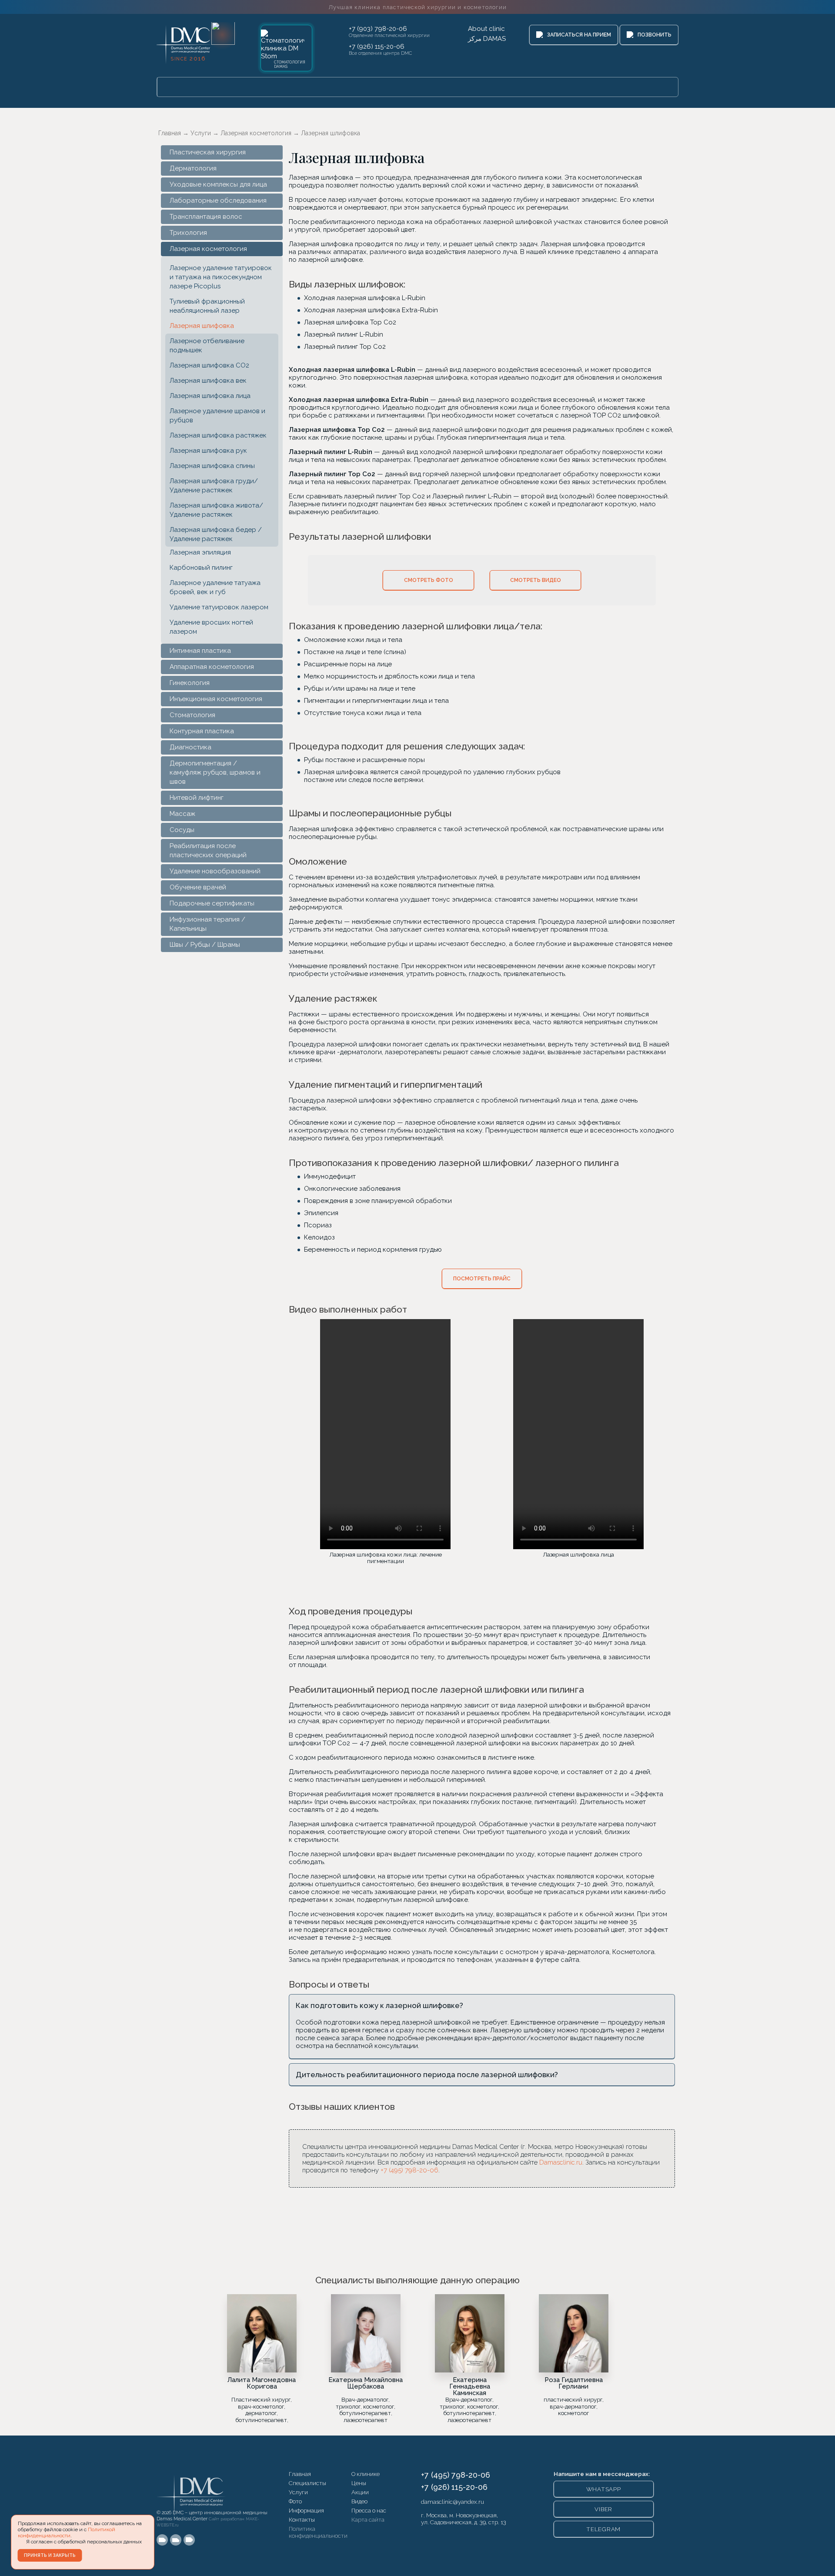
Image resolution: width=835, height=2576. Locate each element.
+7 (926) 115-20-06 (377, 47)
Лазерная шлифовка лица (210, 396)
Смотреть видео (536, 580)
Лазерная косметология (208, 249)
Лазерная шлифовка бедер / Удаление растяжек (216, 534)
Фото (295, 2501)
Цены (359, 2483)
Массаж (182, 814)
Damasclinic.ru (561, 2162)
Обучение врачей (198, 887)
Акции (360, 2492)
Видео (359, 2501)
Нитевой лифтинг (197, 798)
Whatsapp (604, 2489)
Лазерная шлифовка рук (208, 451)
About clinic (486, 29)
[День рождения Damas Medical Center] (223, 33)
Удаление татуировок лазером (219, 607)
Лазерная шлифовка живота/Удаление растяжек (216, 510)
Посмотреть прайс (482, 1279)
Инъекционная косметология (216, 699)
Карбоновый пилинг (201, 568)
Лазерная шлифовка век (208, 381)
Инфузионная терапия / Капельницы (207, 924)
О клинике (366, 2474)
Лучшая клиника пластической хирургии (417, 7)
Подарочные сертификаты (212, 903)
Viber (603, 2509)
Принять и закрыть (50, 2555)
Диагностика (190, 747)
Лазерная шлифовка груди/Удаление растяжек (214, 486)
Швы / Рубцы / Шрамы (205, 945)
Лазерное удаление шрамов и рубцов (217, 416)
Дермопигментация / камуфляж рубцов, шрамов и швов (215, 772)
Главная (300, 2474)
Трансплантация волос (206, 217)
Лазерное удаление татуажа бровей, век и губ (215, 587)
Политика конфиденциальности (318, 2532)
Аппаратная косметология (212, 667)
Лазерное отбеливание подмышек (207, 346)
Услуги (298, 2492)
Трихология (188, 233)
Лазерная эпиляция (200, 552)
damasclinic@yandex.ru (453, 2502)
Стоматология (192, 715)
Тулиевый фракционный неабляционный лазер (207, 306)
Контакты (302, 2519)
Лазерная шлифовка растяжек (218, 435)
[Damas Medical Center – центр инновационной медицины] (191, 2488)
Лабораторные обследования (218, 200)
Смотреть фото (429, 580)
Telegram (603, 2529)
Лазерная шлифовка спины (212, 466)
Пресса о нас (369, 2510)
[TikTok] (189, 2540)
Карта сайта (368, 2519)
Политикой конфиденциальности (67, 2533)
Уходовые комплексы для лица (218, 184)
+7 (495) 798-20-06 (409, 2170)
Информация (306, 2510)
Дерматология (193, 168)
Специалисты (307, 2483)
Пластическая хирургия (208, 152)
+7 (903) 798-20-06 (378, 29)
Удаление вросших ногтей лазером (211, 627)
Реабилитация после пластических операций (208, 850)
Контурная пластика (202, 731)
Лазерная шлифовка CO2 (209, 365)
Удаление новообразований (215, 871)
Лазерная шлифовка (202, 326)
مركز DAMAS (487, 39)
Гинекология (190, 683)
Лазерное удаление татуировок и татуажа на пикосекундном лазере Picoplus (221, 277)
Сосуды (182, 830)
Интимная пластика (200, 651)
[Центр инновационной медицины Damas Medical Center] (181, 42)
